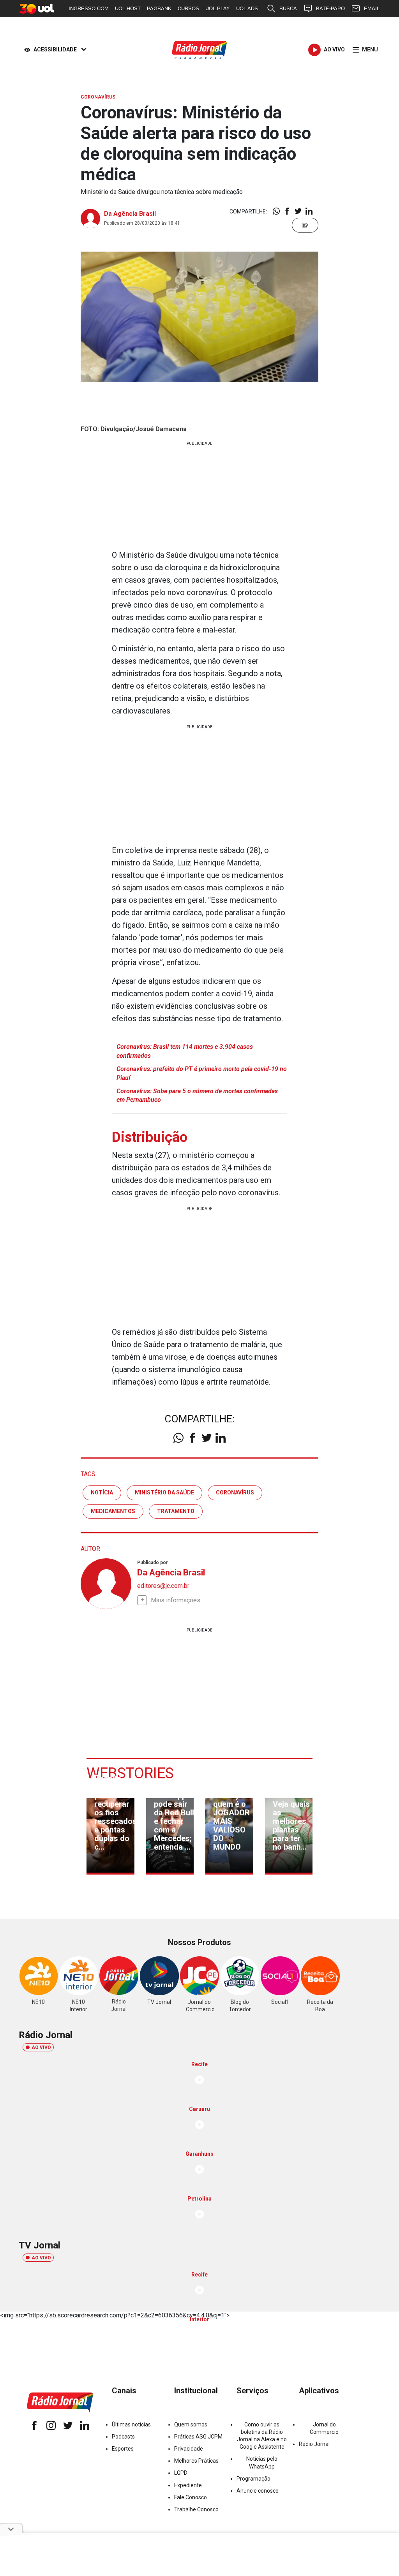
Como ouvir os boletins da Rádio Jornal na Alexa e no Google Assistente (262, 2436)
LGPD (181, 2473)
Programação (253, 2479)
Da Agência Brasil (130, 214)
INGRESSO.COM (89, 8)
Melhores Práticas (196, 2461)
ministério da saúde (164, 1492)
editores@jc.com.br (163, 1586)
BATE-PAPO (330, 8)
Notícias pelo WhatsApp (262, 2462)
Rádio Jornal (314, 2444)
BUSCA (288, 8)
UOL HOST (128, 8)
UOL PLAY (218, 8)
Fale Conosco (191, 2497)
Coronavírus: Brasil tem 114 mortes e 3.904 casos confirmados (185, 1051)
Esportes (123, 2449)
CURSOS (188, 8)
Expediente (188, 2485)
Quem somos (191, 2424)
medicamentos (113, 1511)
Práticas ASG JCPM (198, 2437)
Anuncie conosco (258, 2491)
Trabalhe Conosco (196, 2509)
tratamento (176, 1511)
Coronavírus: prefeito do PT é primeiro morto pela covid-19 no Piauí (202, 1073)
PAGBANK (159, 8)
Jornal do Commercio (324, 2428)
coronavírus (235, 1492)
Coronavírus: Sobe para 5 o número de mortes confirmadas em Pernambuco (197, 1095)
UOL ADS (247, 8)
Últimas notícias (131, 2424)
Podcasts (123, 2437)
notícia (102, 1492)
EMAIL (372, 8)
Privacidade (189, 2449)
